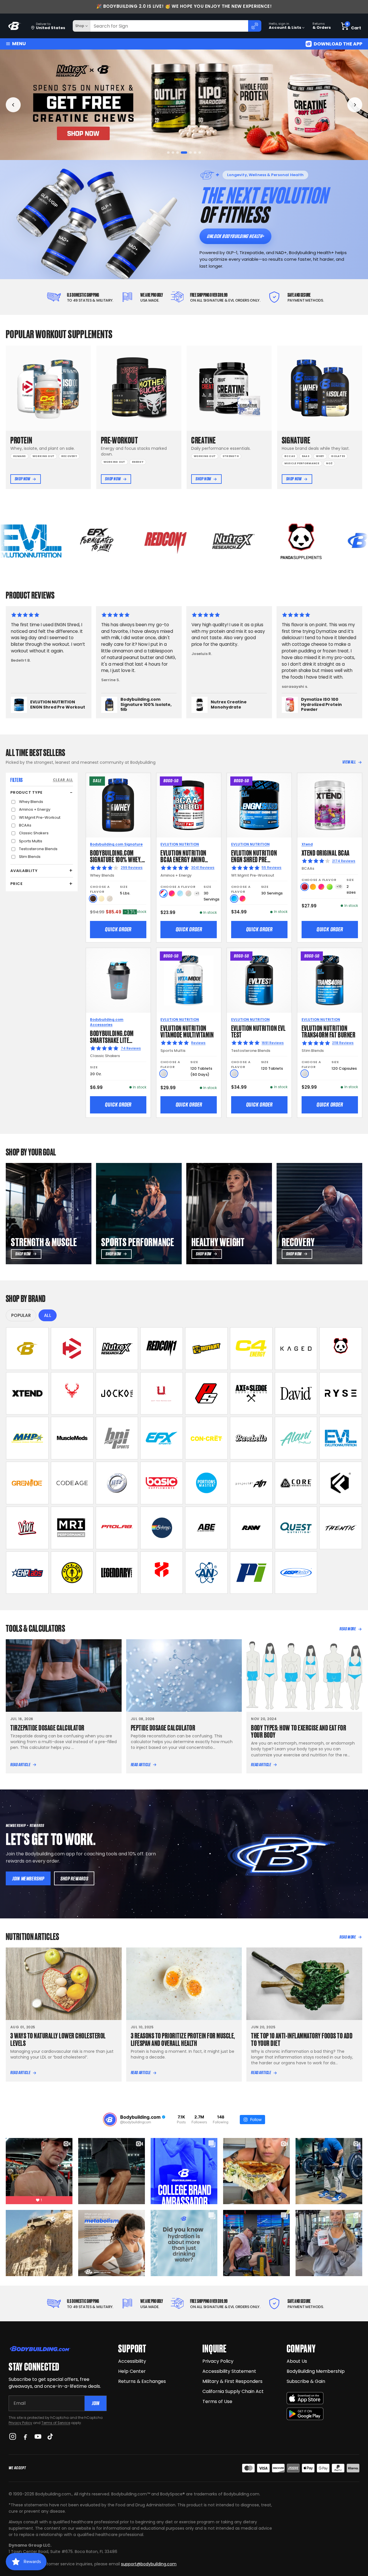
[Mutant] (206, 1349)
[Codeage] (72, 1483)
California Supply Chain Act (233, 2391)
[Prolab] (117, 1528)
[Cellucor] (251, 1349)
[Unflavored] (163, 1074)
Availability (24, 871)
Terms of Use (217, 2401)
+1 (197, 893)
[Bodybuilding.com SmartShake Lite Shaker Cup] (118, 980)
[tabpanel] (184, 105)
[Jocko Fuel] (117, 1393)
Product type (26, 792)
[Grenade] (27, 1483)
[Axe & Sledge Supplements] (251, 1393)
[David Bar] (296, 1393)
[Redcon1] (162, 1349)
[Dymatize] (72, 1349)
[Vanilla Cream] (101, 899)
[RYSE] (341, 1393)
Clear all (63, 780)
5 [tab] (187, 153)
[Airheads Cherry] (305, 887)
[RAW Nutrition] (251, 1528)
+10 (339, 887)
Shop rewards (74, 1879)
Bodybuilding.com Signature (116, 844)
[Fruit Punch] (172, 893)
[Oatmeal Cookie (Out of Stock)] (110, 899)
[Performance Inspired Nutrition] (251, 1573)
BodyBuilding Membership (316, 2371)
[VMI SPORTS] (27, 1528)
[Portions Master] (206, 1483)
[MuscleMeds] (72, 1438)
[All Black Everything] (206, 1528)
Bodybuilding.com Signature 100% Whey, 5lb (116, 859)
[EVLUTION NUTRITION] (341, 1438)
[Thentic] (341, 1528)
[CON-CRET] (206, 1438)
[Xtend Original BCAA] (330, 805)
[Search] (255, 26)
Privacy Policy (20, 2423)
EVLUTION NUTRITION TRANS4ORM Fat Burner (329, 1031)
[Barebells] (251, 1438)
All (48, 1315)
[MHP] (27, 1438)
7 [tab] (200, 153)
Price (17, 884)
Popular (21, 1315)
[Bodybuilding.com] (15, 26)
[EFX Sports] (162, 1438)
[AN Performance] (206, 1573)
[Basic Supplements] (162, 1483)
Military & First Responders (232, 2381)
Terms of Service (56, 2423)
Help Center (132, 2371)
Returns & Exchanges (142, 2381)
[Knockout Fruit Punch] (321, 887)
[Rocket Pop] (163, 893)
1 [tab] (168, 153)
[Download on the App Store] (305, 2398)
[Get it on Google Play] (305, 2414)
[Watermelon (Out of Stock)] (188, 893)
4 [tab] (182, 153)
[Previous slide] (13, 105)
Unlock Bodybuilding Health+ (235, 236)
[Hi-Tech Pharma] (117, 1483)
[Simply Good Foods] (296, 1528)
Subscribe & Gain (306, 2381)
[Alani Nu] (296, 1438)
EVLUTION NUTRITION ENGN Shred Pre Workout (254, 859)
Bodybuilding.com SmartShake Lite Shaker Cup (112, 1040)
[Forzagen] (341, 1483)
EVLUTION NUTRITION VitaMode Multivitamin (187, 1031)
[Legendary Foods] (117, 1573)
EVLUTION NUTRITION (180, 844)
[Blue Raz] (234, 899)
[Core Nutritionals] (296, 1483)
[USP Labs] (296, 1573)
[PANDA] (341, 1349)
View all (349, 762)
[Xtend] (27, 1393)
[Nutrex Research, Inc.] (117, 1349)
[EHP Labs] (27, 1573)
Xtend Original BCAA (326, 852)
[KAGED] (296, 1349)
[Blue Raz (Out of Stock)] (180, 893)
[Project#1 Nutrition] (251, 1483)
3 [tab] (178, 153)
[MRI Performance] (72, 1528)
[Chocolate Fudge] (93, 899)
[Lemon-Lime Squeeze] (330, 887)
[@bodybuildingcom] (110, 2120)
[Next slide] (355, 105)
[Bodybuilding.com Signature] (27, 1349)
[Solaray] (162, 1528)
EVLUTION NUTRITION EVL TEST (258, 1031)
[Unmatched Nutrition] (162, 1393)
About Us (297, 2361)
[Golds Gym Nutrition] (72, 1573)
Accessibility (132, 2361)
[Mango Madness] (313, 887)
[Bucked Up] (72, 1393)
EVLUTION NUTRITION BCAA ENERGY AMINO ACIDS (183, 859)
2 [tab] (173, 153)
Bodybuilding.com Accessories (107, 1022)
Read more (348, 1629)
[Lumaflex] (162, 1573)
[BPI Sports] (117, 1438)
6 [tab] (193, 153)
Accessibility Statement (229, 2371)
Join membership (28, 1879)
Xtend (307, 844)
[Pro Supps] (206, 1393)
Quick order (118, 929)
